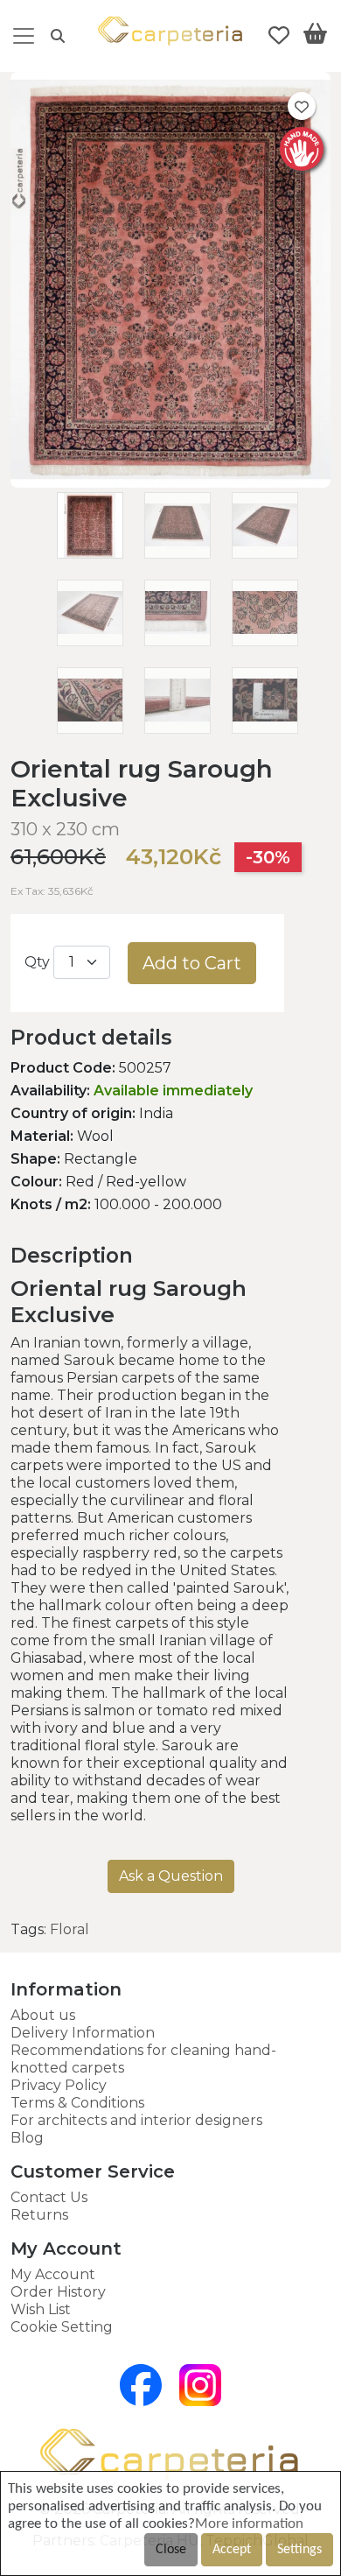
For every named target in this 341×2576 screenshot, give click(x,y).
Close (171, 2550)
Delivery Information (83, 2033)
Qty (37, 962)
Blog (27, 2138)
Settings (299, 2550)
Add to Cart (192, 963)
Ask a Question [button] (171, 1876)
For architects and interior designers (136, 2120)
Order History (58, 2292)
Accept (232, 2550)
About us (43, 2015)
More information (249, 2524)
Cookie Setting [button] (62, 2327)
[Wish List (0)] (279, 36)
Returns (39, 2215)
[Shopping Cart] (315, 37)
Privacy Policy (59, 2085)
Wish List (41, 2309)
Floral (70, 1929)
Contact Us (49, 2197)
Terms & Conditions (77, 2103)
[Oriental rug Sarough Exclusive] (170, 483)
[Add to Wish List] (302, 106)
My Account (53, 2274)
